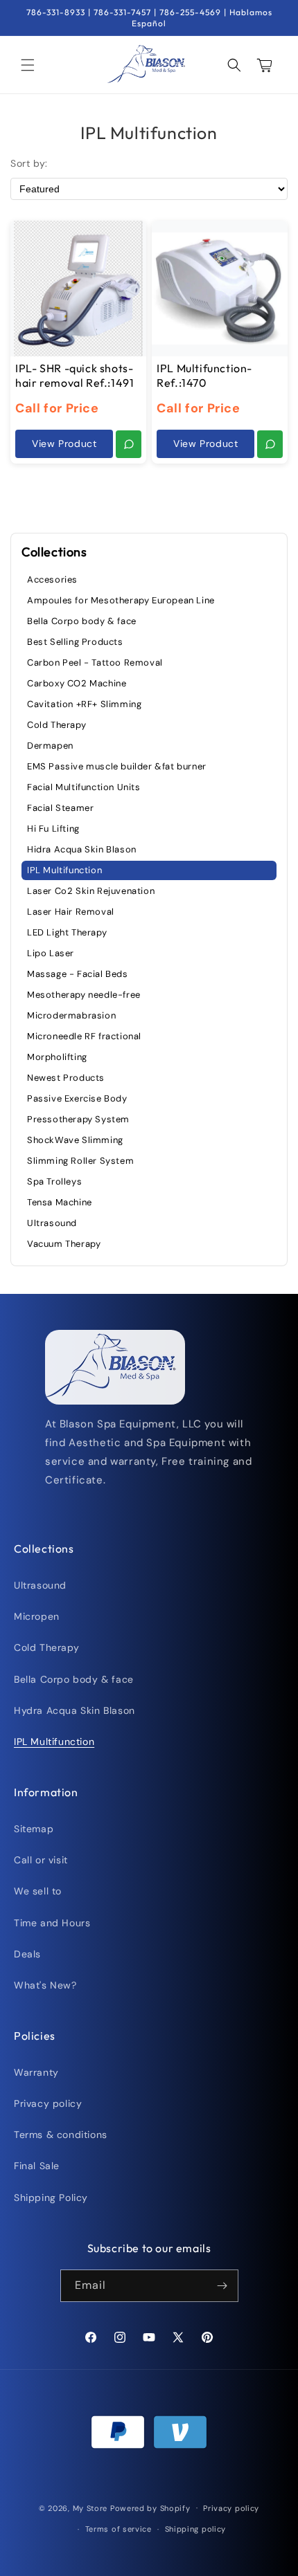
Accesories (52, 579)
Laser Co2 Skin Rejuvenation (91, 891)
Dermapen (50, 746)
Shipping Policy (51, 2198)
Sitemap (34, 1829)
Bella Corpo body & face (82, 621)
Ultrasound (52, 1223)
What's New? (45, 1985)
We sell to (38, 1891)
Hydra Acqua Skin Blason (74, 1710)
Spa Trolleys (54, 1181)
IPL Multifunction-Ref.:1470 (204, 375)
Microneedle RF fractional (84, 1036)
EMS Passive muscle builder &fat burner (117, 766)
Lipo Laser (51, 953)
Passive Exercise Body (77, 1098)
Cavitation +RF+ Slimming (84, 704)
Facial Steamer (60, 808)
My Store (90, 2508)
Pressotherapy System (78, 1119)
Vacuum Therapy (64, 1244)
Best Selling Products (75, 642)
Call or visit (41, 1860)
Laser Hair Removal (71, 912)
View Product (64, 444)
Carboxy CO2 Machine (77, 683)
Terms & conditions (61, 2135)
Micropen (37, 1616)
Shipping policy (196, 2529)
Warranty (36, 2072)
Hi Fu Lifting (53, 829)
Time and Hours (52, 1923)
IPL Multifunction (64, 870)
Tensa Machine (60, 1202)
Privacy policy (48, 2103)
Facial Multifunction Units (84, 787)
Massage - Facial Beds (78, 974)
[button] (28, 65)
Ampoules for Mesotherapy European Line (121, 600)
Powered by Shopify (150, 2508)
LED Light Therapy (67, 932)
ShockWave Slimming (75, 1140)
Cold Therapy (56, 725)
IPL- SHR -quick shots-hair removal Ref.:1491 (74, 375)
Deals (27, 1954)
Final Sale (37, 2166)
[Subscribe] (222, 2286)
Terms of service (119, 2529)
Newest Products (66, 1078)
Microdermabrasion (71, 1015)
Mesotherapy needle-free (84, 995)
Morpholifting (57, 1057)
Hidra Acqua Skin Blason (82, 849)
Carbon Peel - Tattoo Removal (95, 663)
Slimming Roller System (80, 1161)
